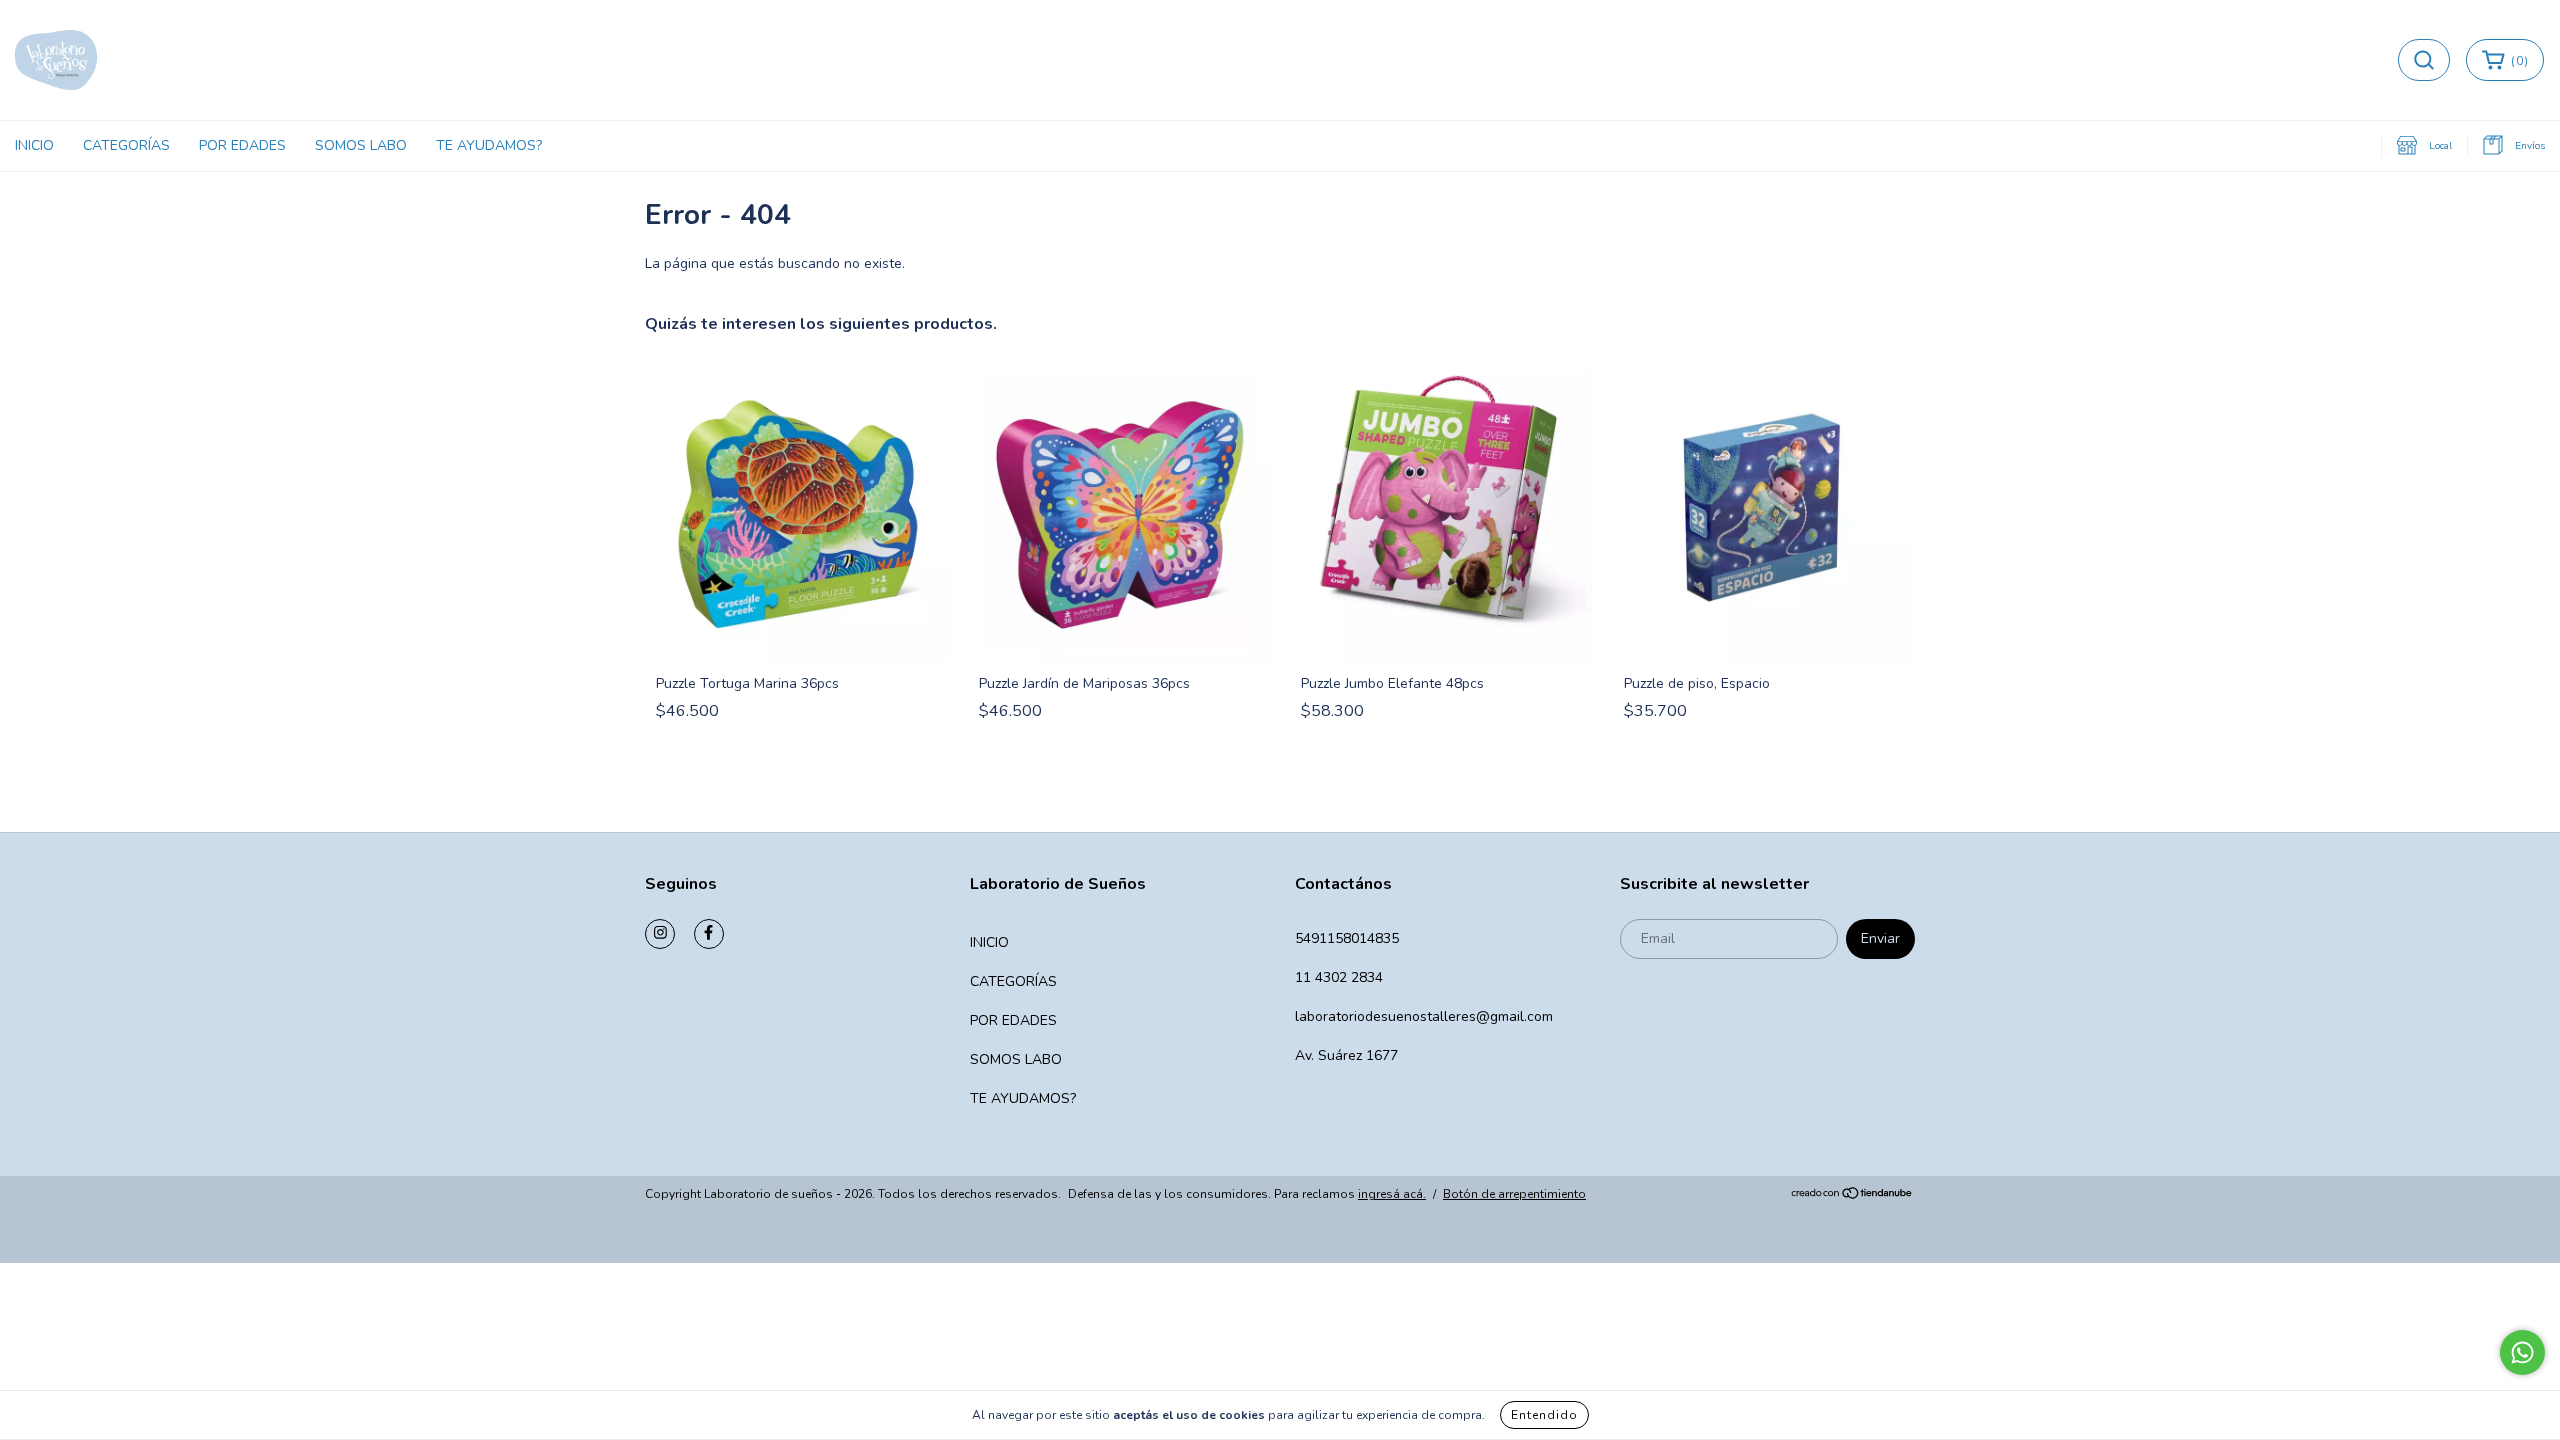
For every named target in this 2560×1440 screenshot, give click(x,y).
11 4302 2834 (1339, 977)
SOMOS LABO (361, 145)
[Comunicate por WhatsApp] (2522, 1352)
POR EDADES (242, 145)
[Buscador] (2424, 60)
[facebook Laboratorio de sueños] (709, 934)
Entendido (1544, 1415)
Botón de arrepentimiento (1514, 1194)
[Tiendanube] (1852, 1195)
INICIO (34, 145)
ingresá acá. (1392, 1194)
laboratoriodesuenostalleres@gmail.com (1424, 1016)
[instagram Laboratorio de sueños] (660, 934)
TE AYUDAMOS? (489, 145)
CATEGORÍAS (126, 145)
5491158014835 (1347, 938)
